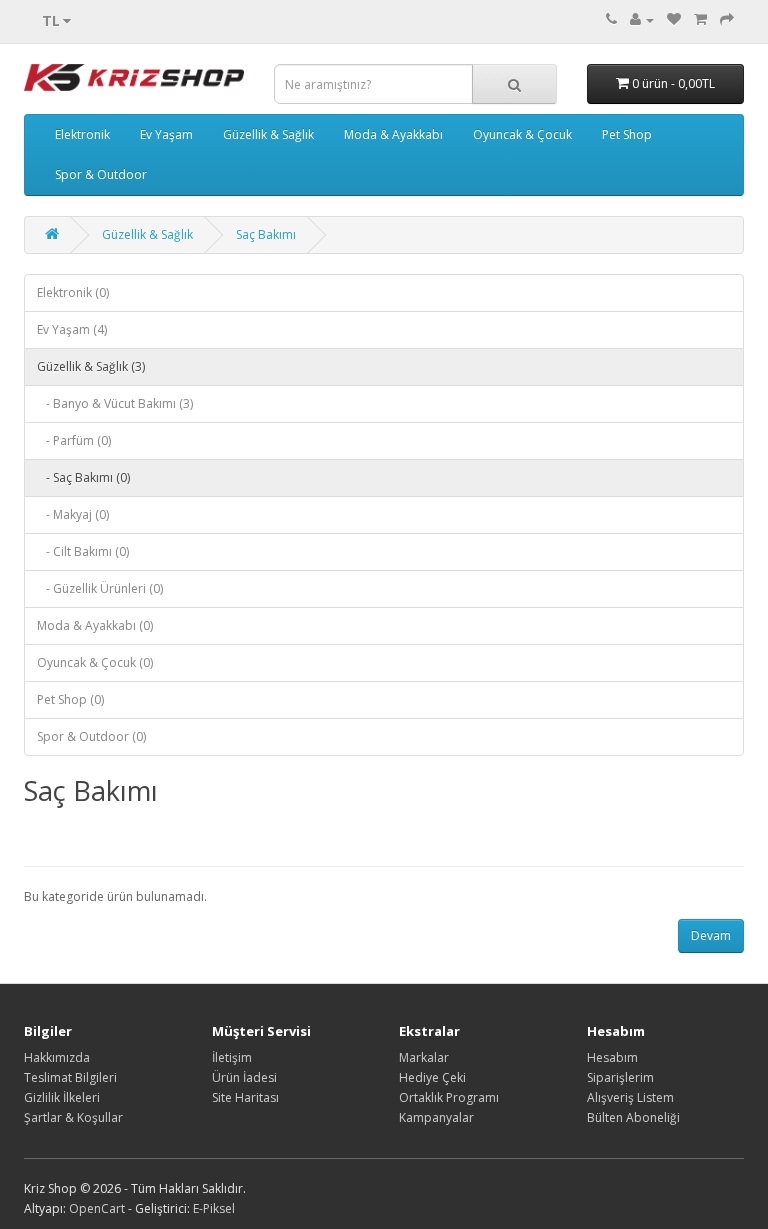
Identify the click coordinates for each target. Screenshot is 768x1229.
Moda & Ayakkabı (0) (95, 625)
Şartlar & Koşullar (73, 1117)
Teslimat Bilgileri (70, 1077)
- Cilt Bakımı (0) (83, 551)
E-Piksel (214, 1208)
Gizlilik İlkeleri (62, 1097)
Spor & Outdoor (101, 174)
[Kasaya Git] (727, 19)
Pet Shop (627, 134)
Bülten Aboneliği (633, 1117)
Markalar (424, 1057)
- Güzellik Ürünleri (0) (100, 588)
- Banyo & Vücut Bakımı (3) (115, 403)
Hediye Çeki (432, 1077)
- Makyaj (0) (73, 514)
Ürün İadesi (244, 1077)
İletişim (232, 1057)
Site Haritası (245, 1097)
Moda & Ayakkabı (393, 134)
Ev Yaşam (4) (72, 329)
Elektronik (82, 134)
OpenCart (97, 1208)
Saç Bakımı (266, 234)
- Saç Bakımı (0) (83, 477)
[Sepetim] (700, 19)
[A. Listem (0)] (674, 19)
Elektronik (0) (73, 292)
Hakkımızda (57, 1057)
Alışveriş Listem (630, 1097)
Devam (711, 935)
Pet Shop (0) (70, 699)
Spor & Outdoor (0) (91, 736)
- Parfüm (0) (74, 440)
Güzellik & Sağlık (268, 134)
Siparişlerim (620, 1077)
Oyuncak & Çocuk (522, 134)
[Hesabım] (642, 19)
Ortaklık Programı (449, 1097)
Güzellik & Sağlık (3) (91, 366)
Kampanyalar (436, 1117)
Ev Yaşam (166, 134)
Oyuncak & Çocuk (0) (95, 662)
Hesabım (612, 1057)
